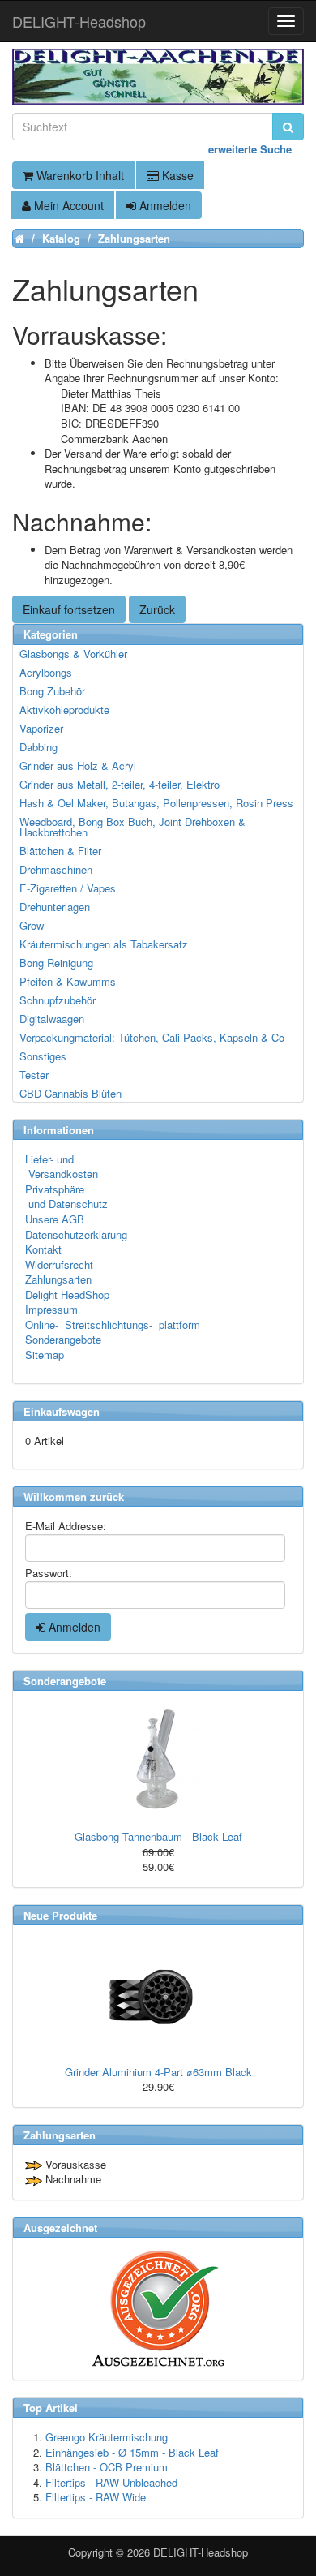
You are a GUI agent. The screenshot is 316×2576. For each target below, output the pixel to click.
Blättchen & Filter (60, 851)
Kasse (176, 175)
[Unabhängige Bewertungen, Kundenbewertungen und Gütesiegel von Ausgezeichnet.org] (158, 2309)
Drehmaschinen (56, 869)
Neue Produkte (60, 1915)
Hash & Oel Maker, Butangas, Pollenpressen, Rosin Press (156, 803)
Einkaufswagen (62, 1411)
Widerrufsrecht (59, 1264)
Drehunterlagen (55, 907)
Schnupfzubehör (58, 1000)
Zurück (157, 609)
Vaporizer (41, 728)
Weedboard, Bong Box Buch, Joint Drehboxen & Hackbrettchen (132, 827)
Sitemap (45, 1355)
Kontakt (43, 1249)
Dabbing (38, 747)
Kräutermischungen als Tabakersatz (104, 944)
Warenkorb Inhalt (79, 175)
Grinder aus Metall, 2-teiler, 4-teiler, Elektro (120, 784)
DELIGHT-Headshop (201, 2552)
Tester (34, 1075)
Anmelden (164, 205)
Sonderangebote (63, 1339)
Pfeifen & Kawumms (68, 981)
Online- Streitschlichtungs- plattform (113, 1325)
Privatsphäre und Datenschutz (66, 1197)
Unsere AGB (55, 1219)
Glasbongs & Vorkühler (73, 654)
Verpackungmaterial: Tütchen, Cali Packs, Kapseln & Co (152, 1037)
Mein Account (67, 205)
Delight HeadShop (67, 1294)
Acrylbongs (46, 672)
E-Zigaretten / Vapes (68, 888)
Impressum (51, 1309)
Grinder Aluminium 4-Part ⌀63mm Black (158, 2072)
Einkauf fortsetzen (69, 609)
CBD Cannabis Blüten (70, 1093)
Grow (32, 925)
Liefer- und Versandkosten (62, 1167)
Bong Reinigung (56, 963)
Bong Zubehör (52, 691)
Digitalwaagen (52, 1019)
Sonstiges (43, 1056)
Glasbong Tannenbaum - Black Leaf (158, 1836)
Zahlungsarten (58, 1279)
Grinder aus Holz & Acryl (78, 765)
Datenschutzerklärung (76, 1234)
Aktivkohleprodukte (64, 710)
